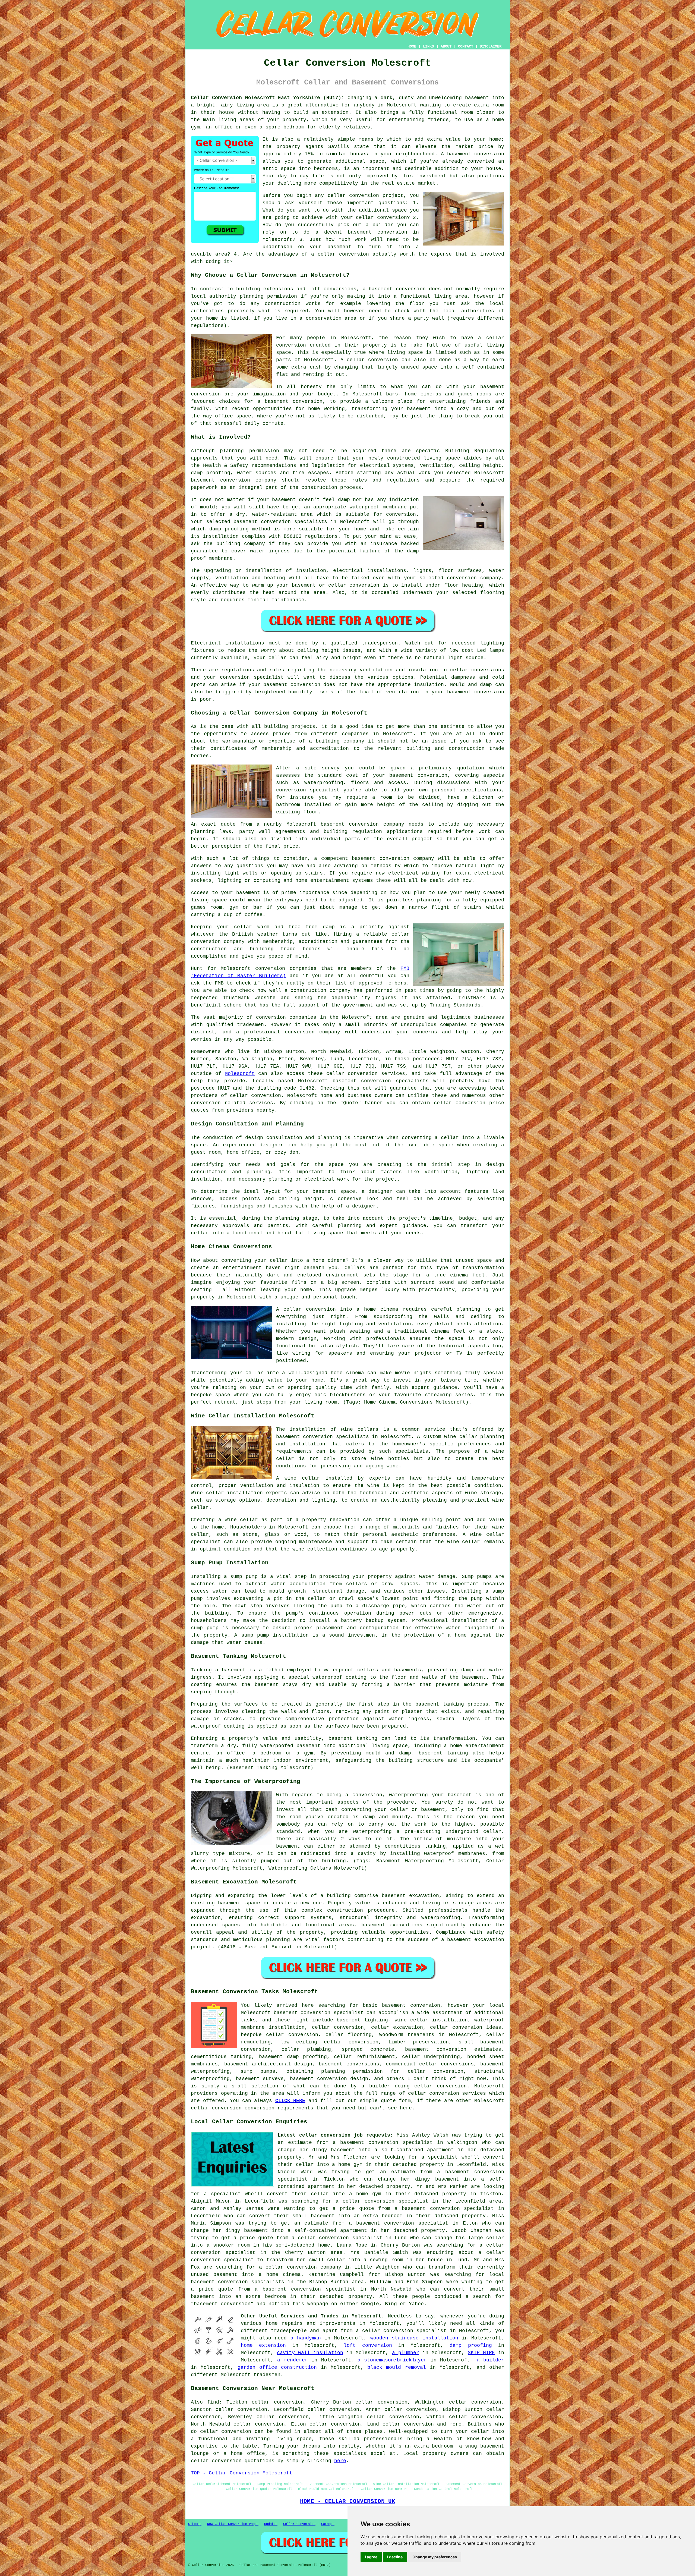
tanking (454, 1704)
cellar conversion (353, 196)
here (340, 2461)
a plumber (406, 2353)
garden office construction (277, 2367)
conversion (206, 394)
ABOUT (446, 46)
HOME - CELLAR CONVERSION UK (348, 2501)
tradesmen (267, 2375)
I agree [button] (371, 2557)
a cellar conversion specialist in (387, 2201)
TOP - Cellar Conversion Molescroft (242, 2473)
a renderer (292, 2360)
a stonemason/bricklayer (392, 2360)
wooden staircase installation (414, 2338)
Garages (328, 2524)
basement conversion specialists (323, 1437)
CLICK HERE (290, 2101)
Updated (271, 2524)
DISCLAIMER (491, 46)
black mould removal (397, 2367)
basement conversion (476, 154)
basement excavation (410, 1896)
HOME (412, 46)
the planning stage (290, 1218)
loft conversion (368, 2345)
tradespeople (289, 2331)
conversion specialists (395, 1081)
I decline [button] (395, 2557)
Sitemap (195, 2524)
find (213, 2402)
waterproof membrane (378, 507)
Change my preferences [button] (435, 2557)
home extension (263, 2345)
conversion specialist (332, 2013)
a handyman (306, 2338)
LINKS (428, 46)
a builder (490, 2360)
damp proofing (471, 2345)
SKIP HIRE (481, 2353)
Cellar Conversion (299, 2524)
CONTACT (466, 46)
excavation (206, 1918)
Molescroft (240, 1074)
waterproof (327, 1677)
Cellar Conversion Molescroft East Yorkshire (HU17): (268, 98)
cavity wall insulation (310, 2353)
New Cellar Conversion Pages (233, 2524)
